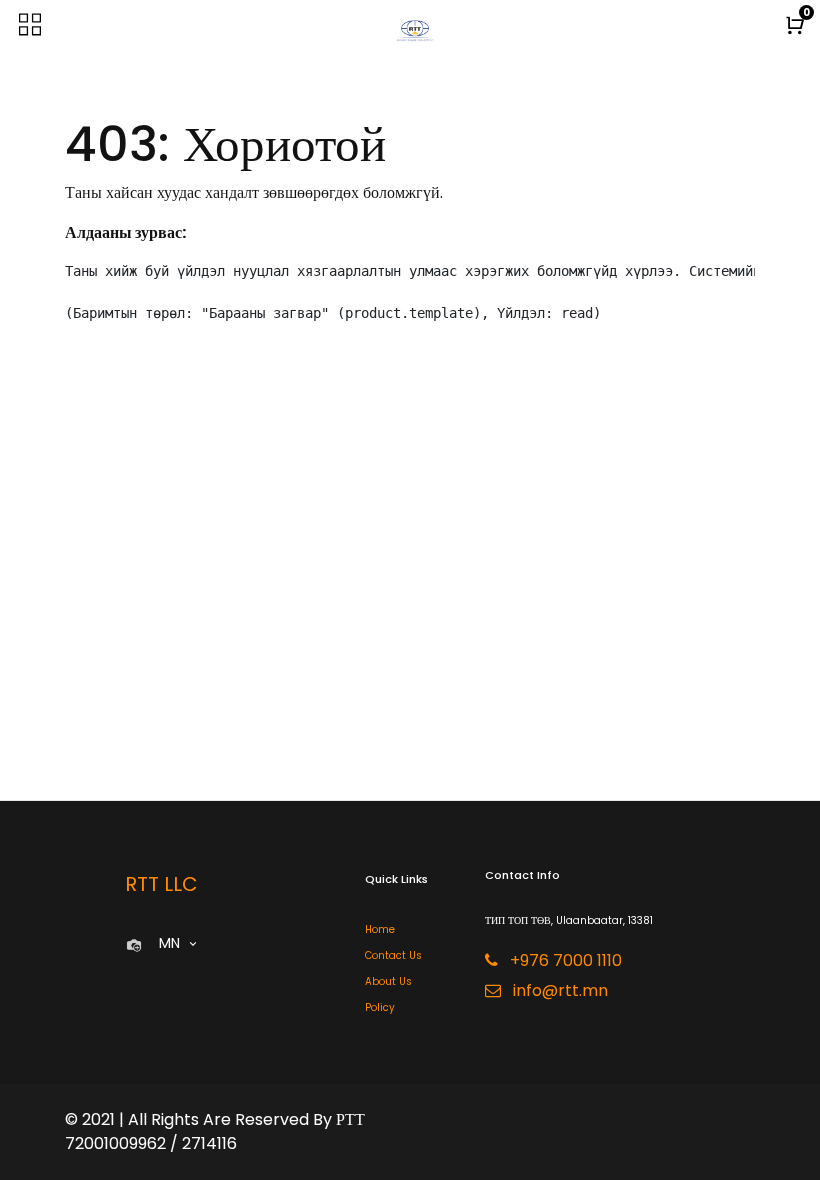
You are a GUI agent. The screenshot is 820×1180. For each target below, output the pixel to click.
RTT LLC (161, 884)
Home (380, 929)
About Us (388, 981)
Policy (380, 1007)
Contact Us (393, 955)
